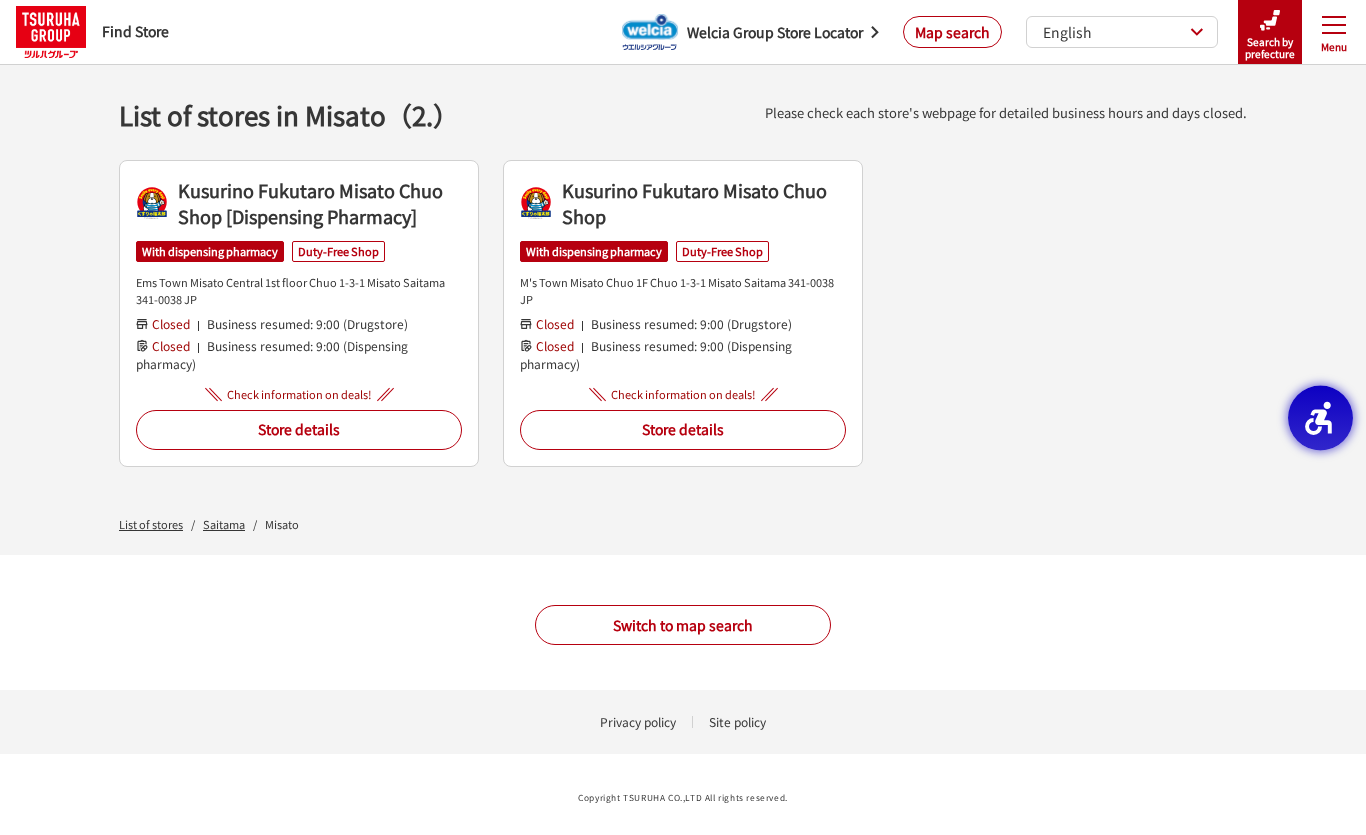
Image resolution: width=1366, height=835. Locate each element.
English (1067, 32)
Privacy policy (638, 721)
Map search (952, 32)
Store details (299, 429)
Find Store (135, 31)
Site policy (737, 721)
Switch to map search (683, 625)
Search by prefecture (1270, 47)
